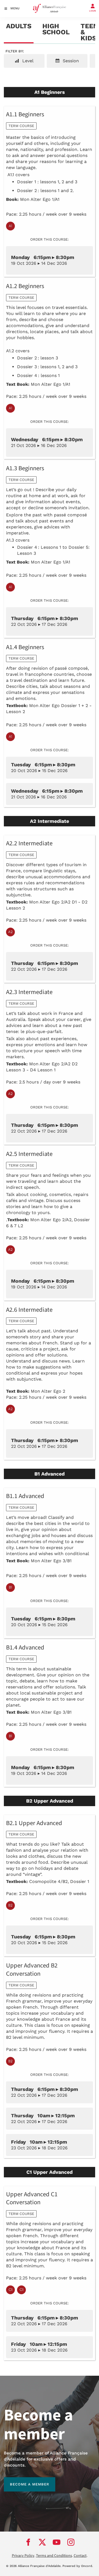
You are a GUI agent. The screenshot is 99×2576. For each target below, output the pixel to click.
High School (56, 29)
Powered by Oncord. (78, 2566)
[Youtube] (57, 2542)
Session (70, 61)
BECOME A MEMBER (24, 2480)
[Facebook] (28, 2542)
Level (27, 61)
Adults (19, 26)
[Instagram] (71, 2542)
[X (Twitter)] (42, 2542)
